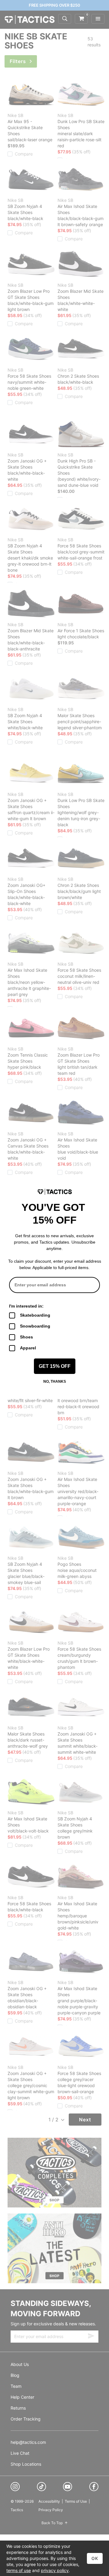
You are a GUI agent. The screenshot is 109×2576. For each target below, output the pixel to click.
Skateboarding (35, 1315)
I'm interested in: (26, 1306)
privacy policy (55, 2570)
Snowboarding (35, 1326)
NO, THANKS (55, 1382)
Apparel (28, 1348)
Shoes (26, 1337)
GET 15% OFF (55, 1366)
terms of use (19, 2570)
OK (95, 2558)
